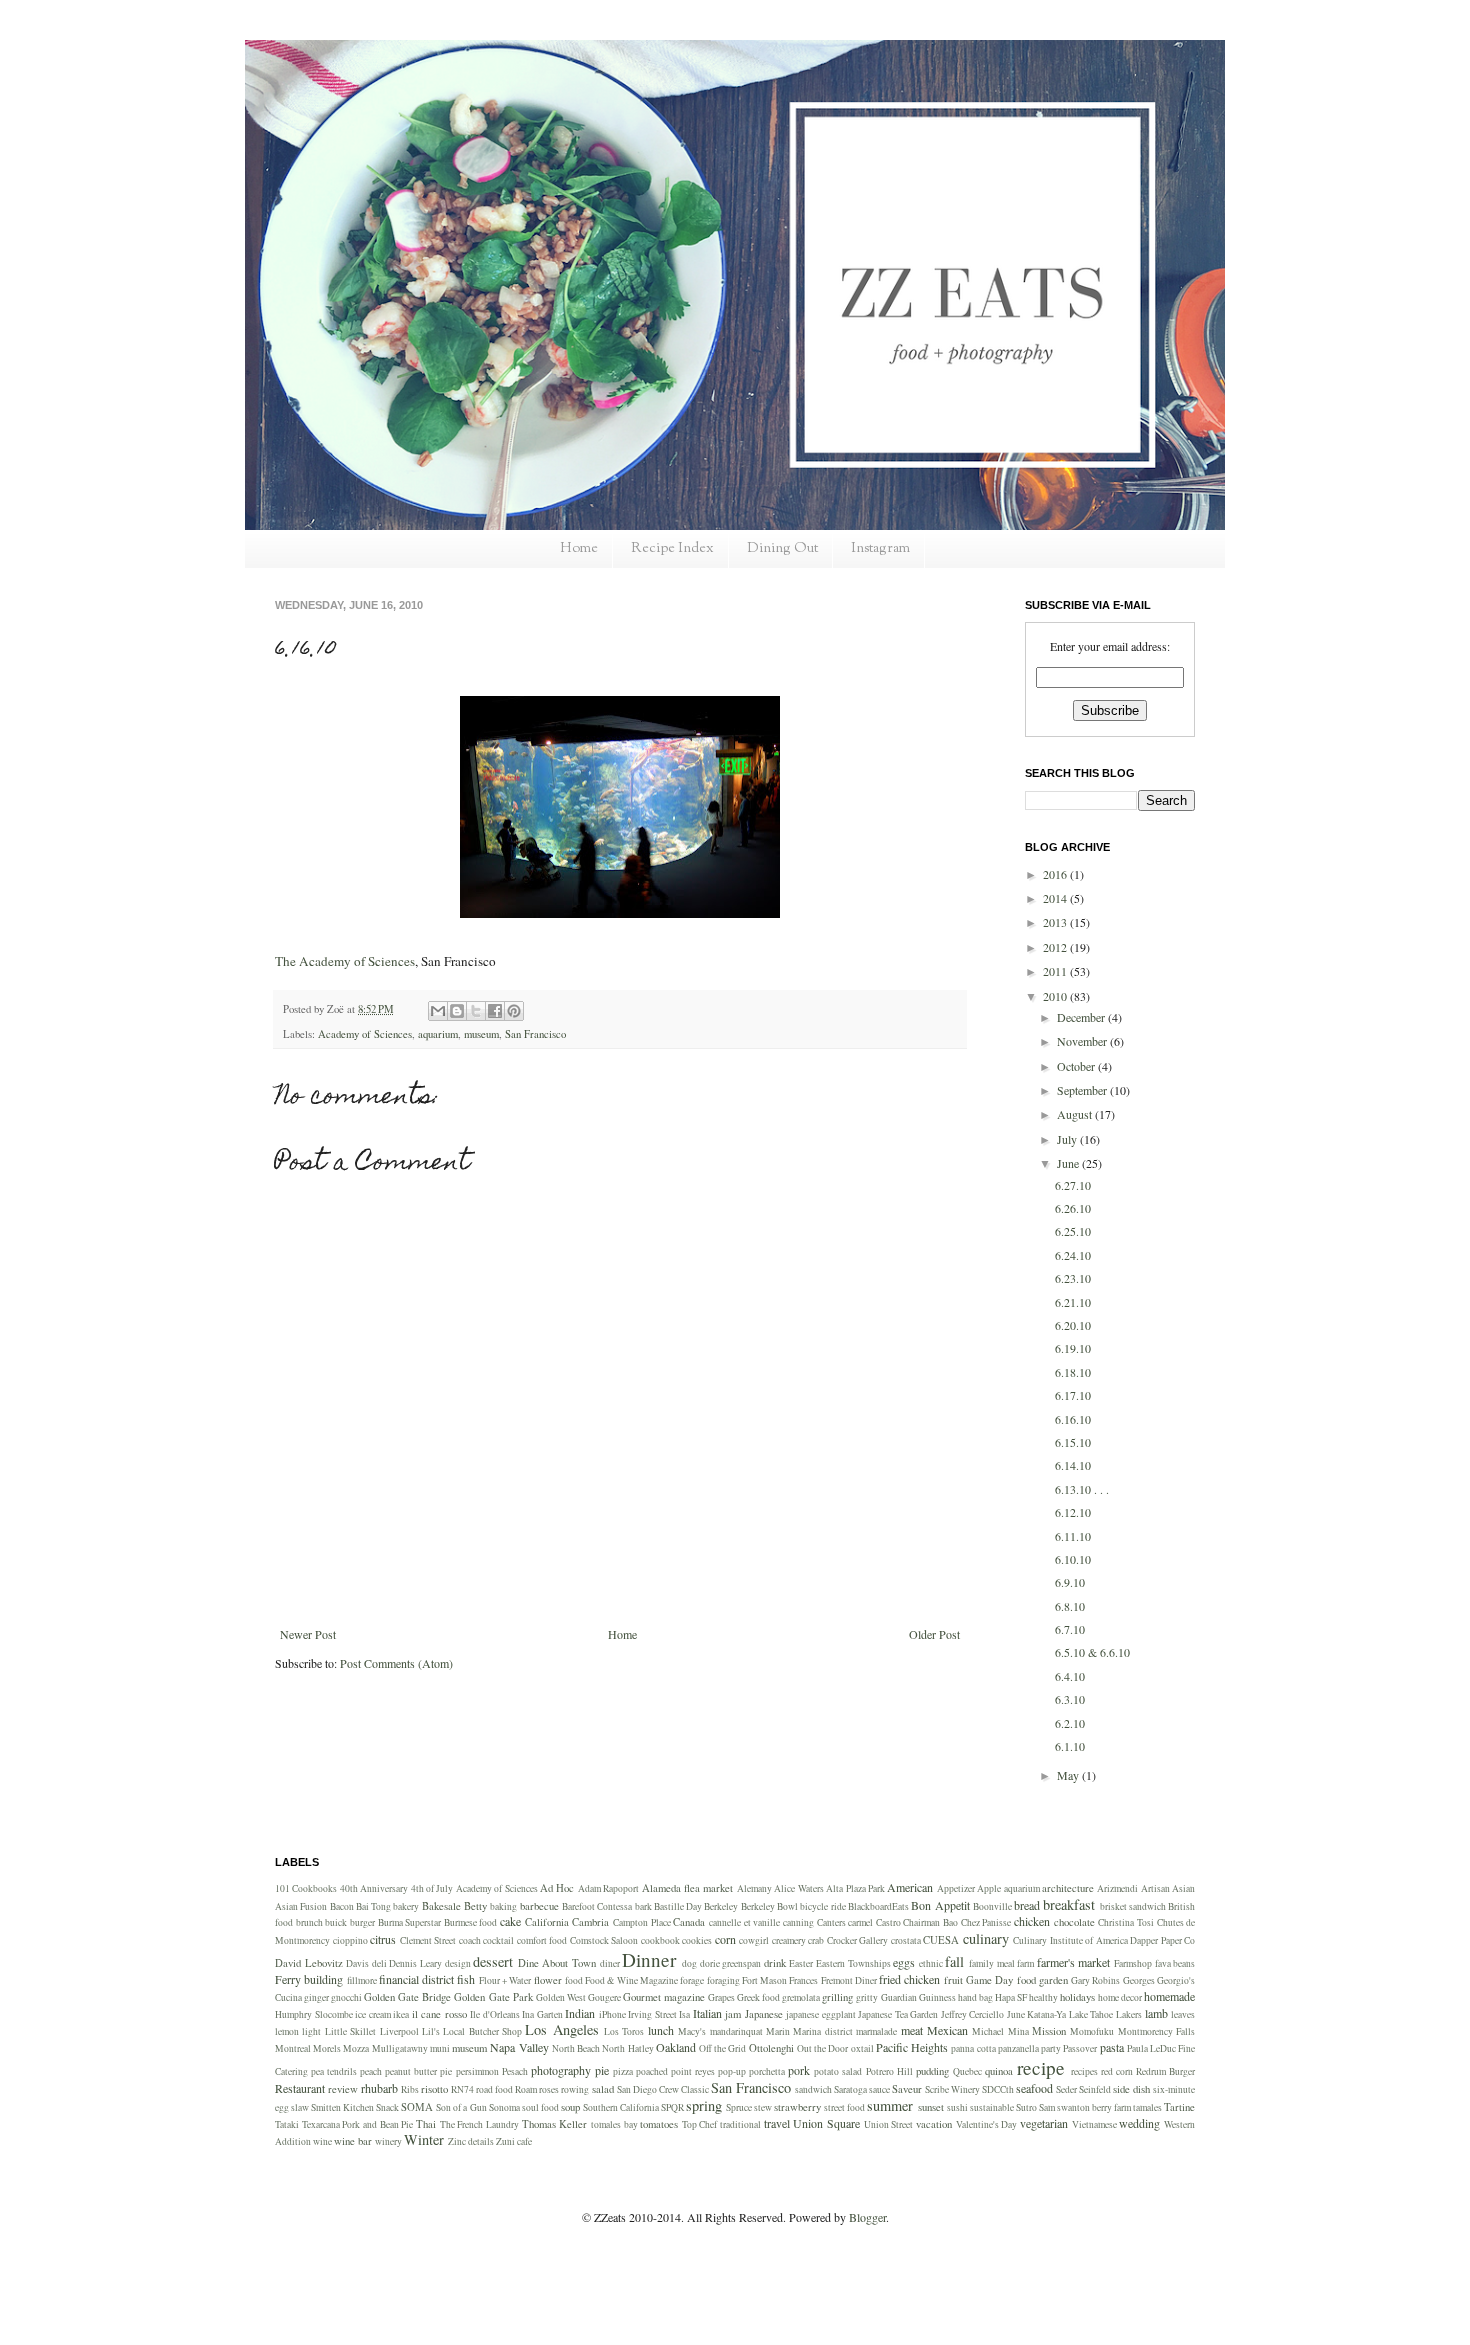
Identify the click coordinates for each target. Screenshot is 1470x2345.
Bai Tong (373, 1906)
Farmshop (1133, 1963)
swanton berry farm (1094, 2107)
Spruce (739, 2107)
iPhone (612, 2014)
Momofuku (1092, 2031)
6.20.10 (1073, 1325)
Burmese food (471, 1922)
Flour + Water (505, 1980)
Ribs (410, 2089)
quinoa (999, 2071)
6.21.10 (1073, 1302)
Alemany (754, 1888)
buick (336, 1922)
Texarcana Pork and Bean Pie (358, 2124)
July (1068, 1139)
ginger (316, 1997)
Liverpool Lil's (410, 2031)
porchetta (767, 2071)
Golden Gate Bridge (407, 1997)
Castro (888, 1922)
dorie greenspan (731, 1963)
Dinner (649, 1959)
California (547, 1922)
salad (603, 2089)
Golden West (561, 1997)
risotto (434, 2089)
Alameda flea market (688, 1888)
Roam (526, 2089)
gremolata (801, 1997)
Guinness (937, 1997)
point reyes (693, 2071)
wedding (1139, 2123)
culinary (986, 1938)
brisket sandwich (1133, 1906)
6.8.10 (1070, 1606)
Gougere (604, 1997)
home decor (1120, 1997)
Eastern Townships (853, 1963)
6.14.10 (1073, 1465)
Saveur (907, 2089)
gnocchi (346, 1997)
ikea (401, 2014)
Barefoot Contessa (597, 1906)
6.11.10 (1073, 1536)
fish (466, 1979)
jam (733, 2014)
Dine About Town (557, 1963)
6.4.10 (1070, 1676)
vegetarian (1044, 2123)
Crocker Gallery (858, 1940)
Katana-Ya (1046, 2014)
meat (912, 2030)
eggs (904, 1962)
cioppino (350, 1940)
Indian (580, 2013)
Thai (426, 2124)
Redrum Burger (1165, 2071)
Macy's (692, 2031)
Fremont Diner (849, 1980)
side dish (1131, 2089)
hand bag (975, 1997)
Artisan (1155, 1888)
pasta (1112, 2047)
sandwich (813, 2089)
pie (602, 2070)
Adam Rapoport (608, 1888)
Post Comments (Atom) (396, 1663)
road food (494, 2089)
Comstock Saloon (604, 1940)
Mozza (356, 2048)
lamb (1156, 2013)
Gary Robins (1095, 1980)
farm (1025, 1963)
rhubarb (379, 2088)
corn (725, 1939)
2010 (1056, 996)
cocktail (498, 1940)
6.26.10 (1073, 1208)
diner (610, 1963)
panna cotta (973, 2048)
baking (503, 1906)
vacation (934, 2124)
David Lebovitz (309, 1963)
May (1069, 1775)
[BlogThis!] (457, 1011)
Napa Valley (519, 2047)
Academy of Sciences (365, 1034)
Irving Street (652, 2014)
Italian (707, 2013)
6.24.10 (1073, 1255)
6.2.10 (1070, 1723)
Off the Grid (722, 2048)
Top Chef (700, 2124)
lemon (287, 2031)
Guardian (899, 1997)
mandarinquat (736, 2031)
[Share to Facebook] (495, 1011)
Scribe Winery (952, 2089)
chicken (1032, 1921)
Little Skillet (350, 2031)
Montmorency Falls (1156, 2031)
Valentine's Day (987, 2124)
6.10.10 (1073, 1559)
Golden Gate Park (493, 1997)
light (311, 2031)
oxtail (862, 2048)
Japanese (764, 2014)
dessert (493, 1961)
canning (798, 1922)
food (574, 1980)
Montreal (293, 2048)
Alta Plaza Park (855, 1888)
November (1083, 1041)
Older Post (934, 1634)
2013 (1056, 922)
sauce (879, 2089)
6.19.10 (1073, 1348)
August (1076, 1114)
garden (1053, 1980)
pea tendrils (334, 2071)
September (1083, 1090)
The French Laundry (479, 2124)
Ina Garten (542, 2014)
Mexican (947, 2030)
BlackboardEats (878, 1906)
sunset (931, 2107)
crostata (906, 1940)
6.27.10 (1073, 1185)
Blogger (867, 2217)
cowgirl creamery (772, 1940)
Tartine (1179, 2107)
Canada (689, 1922)
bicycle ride (822, 1906)
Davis (357, 1963)
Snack (387, 2107)
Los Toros (624, 2031)
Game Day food (1001, 1980)
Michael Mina (1000, 2031)
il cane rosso (439, 2014)
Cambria (590, 1922)
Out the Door (822, 2048)
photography (561, 2070)
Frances (803, 1980)
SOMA (417, 2107)
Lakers (1129, 2014)
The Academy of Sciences (345, 961)
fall (954, 1961)
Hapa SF (1011, 1997)
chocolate (1074, 1922)
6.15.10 (1073, 1442)
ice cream (373, 2014)
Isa (684, 2014)
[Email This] (438, 1011)
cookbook (660, 1940)
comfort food (542, 1940)
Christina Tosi (1126, 1922)
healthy (1043, 1997)
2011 (1056, 971)
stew (763, 2107)
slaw (300, 2107)
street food (844, 2107)
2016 (1056, 874)
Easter (801, 1963)
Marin (778, 2031)
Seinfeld (1095, 2089)
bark (643, 1906)
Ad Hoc (557, 1888)
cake (510, 1921)
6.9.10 (1070, 1582)
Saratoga (850, 2089)
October (1077, 1066)
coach (470, 1940)
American (910, 1887)
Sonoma (504, 2107)
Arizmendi (1117, 1888)
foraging (723, 1980)
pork (799, 2070)
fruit (953, 1980)
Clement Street (428, 1940)
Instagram (880, 549)
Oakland (676, 2047)
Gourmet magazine (664, 1997)
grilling (837, 1997)
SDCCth (998, 2089)
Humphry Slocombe (314, 2014)
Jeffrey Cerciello (973, 2014)
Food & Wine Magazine (631, 1980)
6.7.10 (1070, 1629)
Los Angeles (561, 2029)
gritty (867, 1997)
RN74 (462, 2089)
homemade (1169, 1996)
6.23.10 (1073, 1278)
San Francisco (535, 1034)
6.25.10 (1073, 1231)
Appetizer (956, 1888)
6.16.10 (1073, 1419)
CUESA (941, 1940)
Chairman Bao (930, 1922)
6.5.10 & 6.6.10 (1092, 1652)
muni (440, 2048)
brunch (309, 1922)
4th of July (432, 1888)
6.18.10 (1073, 1372)
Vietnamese (1094, 2124)
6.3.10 (1070, 1699)
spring (704, 2105)
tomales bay (614, 2124)
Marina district (822, 2031)
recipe (1041, 2067)
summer (890, 2105)
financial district (416, 1979)
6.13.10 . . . (1082, 1489)
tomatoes (659, 2124)
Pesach (515, 2071)
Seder (1066, 2089)
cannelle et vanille (744, 1922)
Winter (424, 2139)
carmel (860, 1922)
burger (362, 1922)
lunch (661, 2030)
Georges (1139, 1980)
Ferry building (309, 1979)
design (458, 1963)
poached (652, 2071)
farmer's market (1074, 1962)
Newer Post (308, 1634)
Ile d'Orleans (495, 2014)
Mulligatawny (400, 2048)
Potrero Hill (889, 2071)
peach (371, 2071)
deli (379, 1963)
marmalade (876, 2031)
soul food (540, 2107)
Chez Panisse (986, 1922)
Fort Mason (764, 1980)
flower (548, 1980)
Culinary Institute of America (1070, 1940)
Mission (1049, 2031)
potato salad (838, 2071)
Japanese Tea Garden (898, 2014)
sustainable (992, 2107)
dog (689, 1963)
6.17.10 (1073, 1395)
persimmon (477, 2071)
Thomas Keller (555, 2124)
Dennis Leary (415, 1963)
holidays (1077, 1997)
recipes (1084, 2071)
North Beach (576, 2048)
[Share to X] (476, 1011)
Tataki (287, 2124)
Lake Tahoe (1091, 2014)
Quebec (967, 2071)
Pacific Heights (912, 2047)
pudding (932, 2071)
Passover (1080, 2048)
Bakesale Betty (454, 1906)
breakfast (1069, 1904)
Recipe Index (672, 549)
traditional (740, 2124)
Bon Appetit (940, 1905)
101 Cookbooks (306, 1888)
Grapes (721, 1997)
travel (777, 2123)
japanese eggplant (821, 2014)
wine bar (353, 2141)
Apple (989, 1888)
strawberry (797, 2107)
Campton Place (642, 1922)
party (1051, 2048)
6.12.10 (1073, 1512)
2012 (1056, 947)
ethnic (931, 1963)
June (1069, 1163)
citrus (383, 1939)
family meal (992, 1963)
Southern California (621, 2107)
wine (322, 2141)
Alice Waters (798, 1888)
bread (1027, 1905)
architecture (1068, 1888)
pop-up (732, 2071)
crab (816, 1940)
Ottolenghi (771, 2048)
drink (775, 1963)
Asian (1183, 1888)
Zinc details (471, 2141)
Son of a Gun (461, 2107)
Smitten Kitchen (342, 2107)
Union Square (826, 2123)
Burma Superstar (410, 1922)
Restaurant (300, 2088)
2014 (1056, 898)
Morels (327, 2048)
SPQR (672, 2107)
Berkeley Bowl (769, 1906)
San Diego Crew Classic (663, 2089)
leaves (1183, 2014)
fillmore (362, 1980)
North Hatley (627, 2048)
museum (481, 1034)
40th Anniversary (374, 1888)
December (1082, 1017)
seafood (1034, 2088)
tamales (1147, 2107)
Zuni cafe (514, 2141)
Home (579, 549)
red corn (1117, 2071)
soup (570, 2107)
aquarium (438, 1034)
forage (692, 1980)
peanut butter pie (418, 2071)
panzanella (1018, 2048)
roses (549, 2089)
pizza (623, 2071)
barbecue (539, 1906)
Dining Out (782, 549)
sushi (957, 2107)
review (343, 2089)
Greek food (758, 1997)
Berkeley (721, 1906)
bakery (406, 1906)
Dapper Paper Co (1162, 1940)
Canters (831, 1922)
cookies (697, 1940)
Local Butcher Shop (482, 2031)
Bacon (342, 1906)
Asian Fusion (301, 1906)
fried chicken (909, 1979)
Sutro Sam (1035, 2107)
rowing (575, 2089)
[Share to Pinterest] (514, 1011)
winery (388, 2141)
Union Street (889, 2124)
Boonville (992, 1906)
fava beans (1175, 1963)
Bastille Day (678, 1906)
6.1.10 (1070, 1746)
